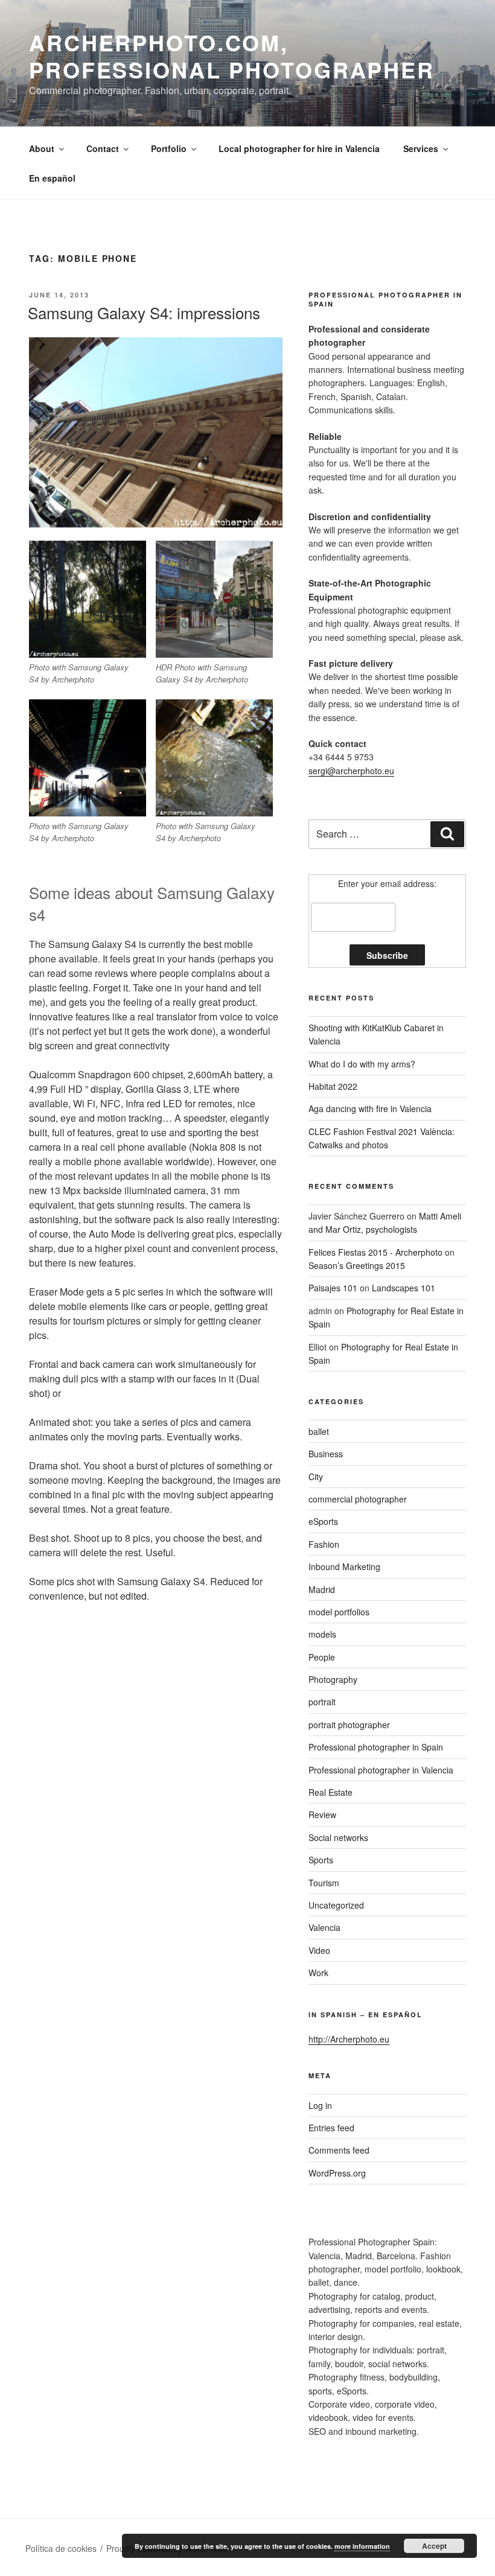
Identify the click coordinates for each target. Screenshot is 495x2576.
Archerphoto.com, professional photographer (232, 56)
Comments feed (339, 2150)
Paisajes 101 (333, 1288)
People (322, 1657)
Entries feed (331, 2128)
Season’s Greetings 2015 (357, 1265)
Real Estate (331, 1792)
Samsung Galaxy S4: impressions (144, 312)
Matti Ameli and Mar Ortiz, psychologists (385, 1223)
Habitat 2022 (333, 1086)
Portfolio (169, 148)
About (42, 148)
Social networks (338, 1837)
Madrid (322, 1589)
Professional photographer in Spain (376, 1747)
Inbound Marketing (344, 1566)
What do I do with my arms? (362, 1064)
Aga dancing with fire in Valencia (370, 1108)
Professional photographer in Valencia (381, 1770)
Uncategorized (336, 1905)
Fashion (324, 1544)
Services (421, 148)
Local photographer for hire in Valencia (299, 148)
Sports (321, 1860)
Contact (103, 148)
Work (318, 1973)
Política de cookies (61, 2548)
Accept (434, 2546)
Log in (320, 2105)
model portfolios (339, 1612)
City (316, 1477)
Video (319, 1950)
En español (52, 178)
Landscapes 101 (404, 1288)
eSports (323, 1521)
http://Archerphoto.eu (349, 2039)
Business (326, 1454)
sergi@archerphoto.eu (351, 771)
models (322, 1634)
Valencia (324, 1927)
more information (362, 2546)
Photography (333, 1679)
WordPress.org (337, 2173)
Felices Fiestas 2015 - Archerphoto (375, 1252)
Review (322, 1814)
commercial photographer (358, 1499)
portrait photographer (349, 1725)
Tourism (324, 1883)
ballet (319, 1431)
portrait (322, 1702)
